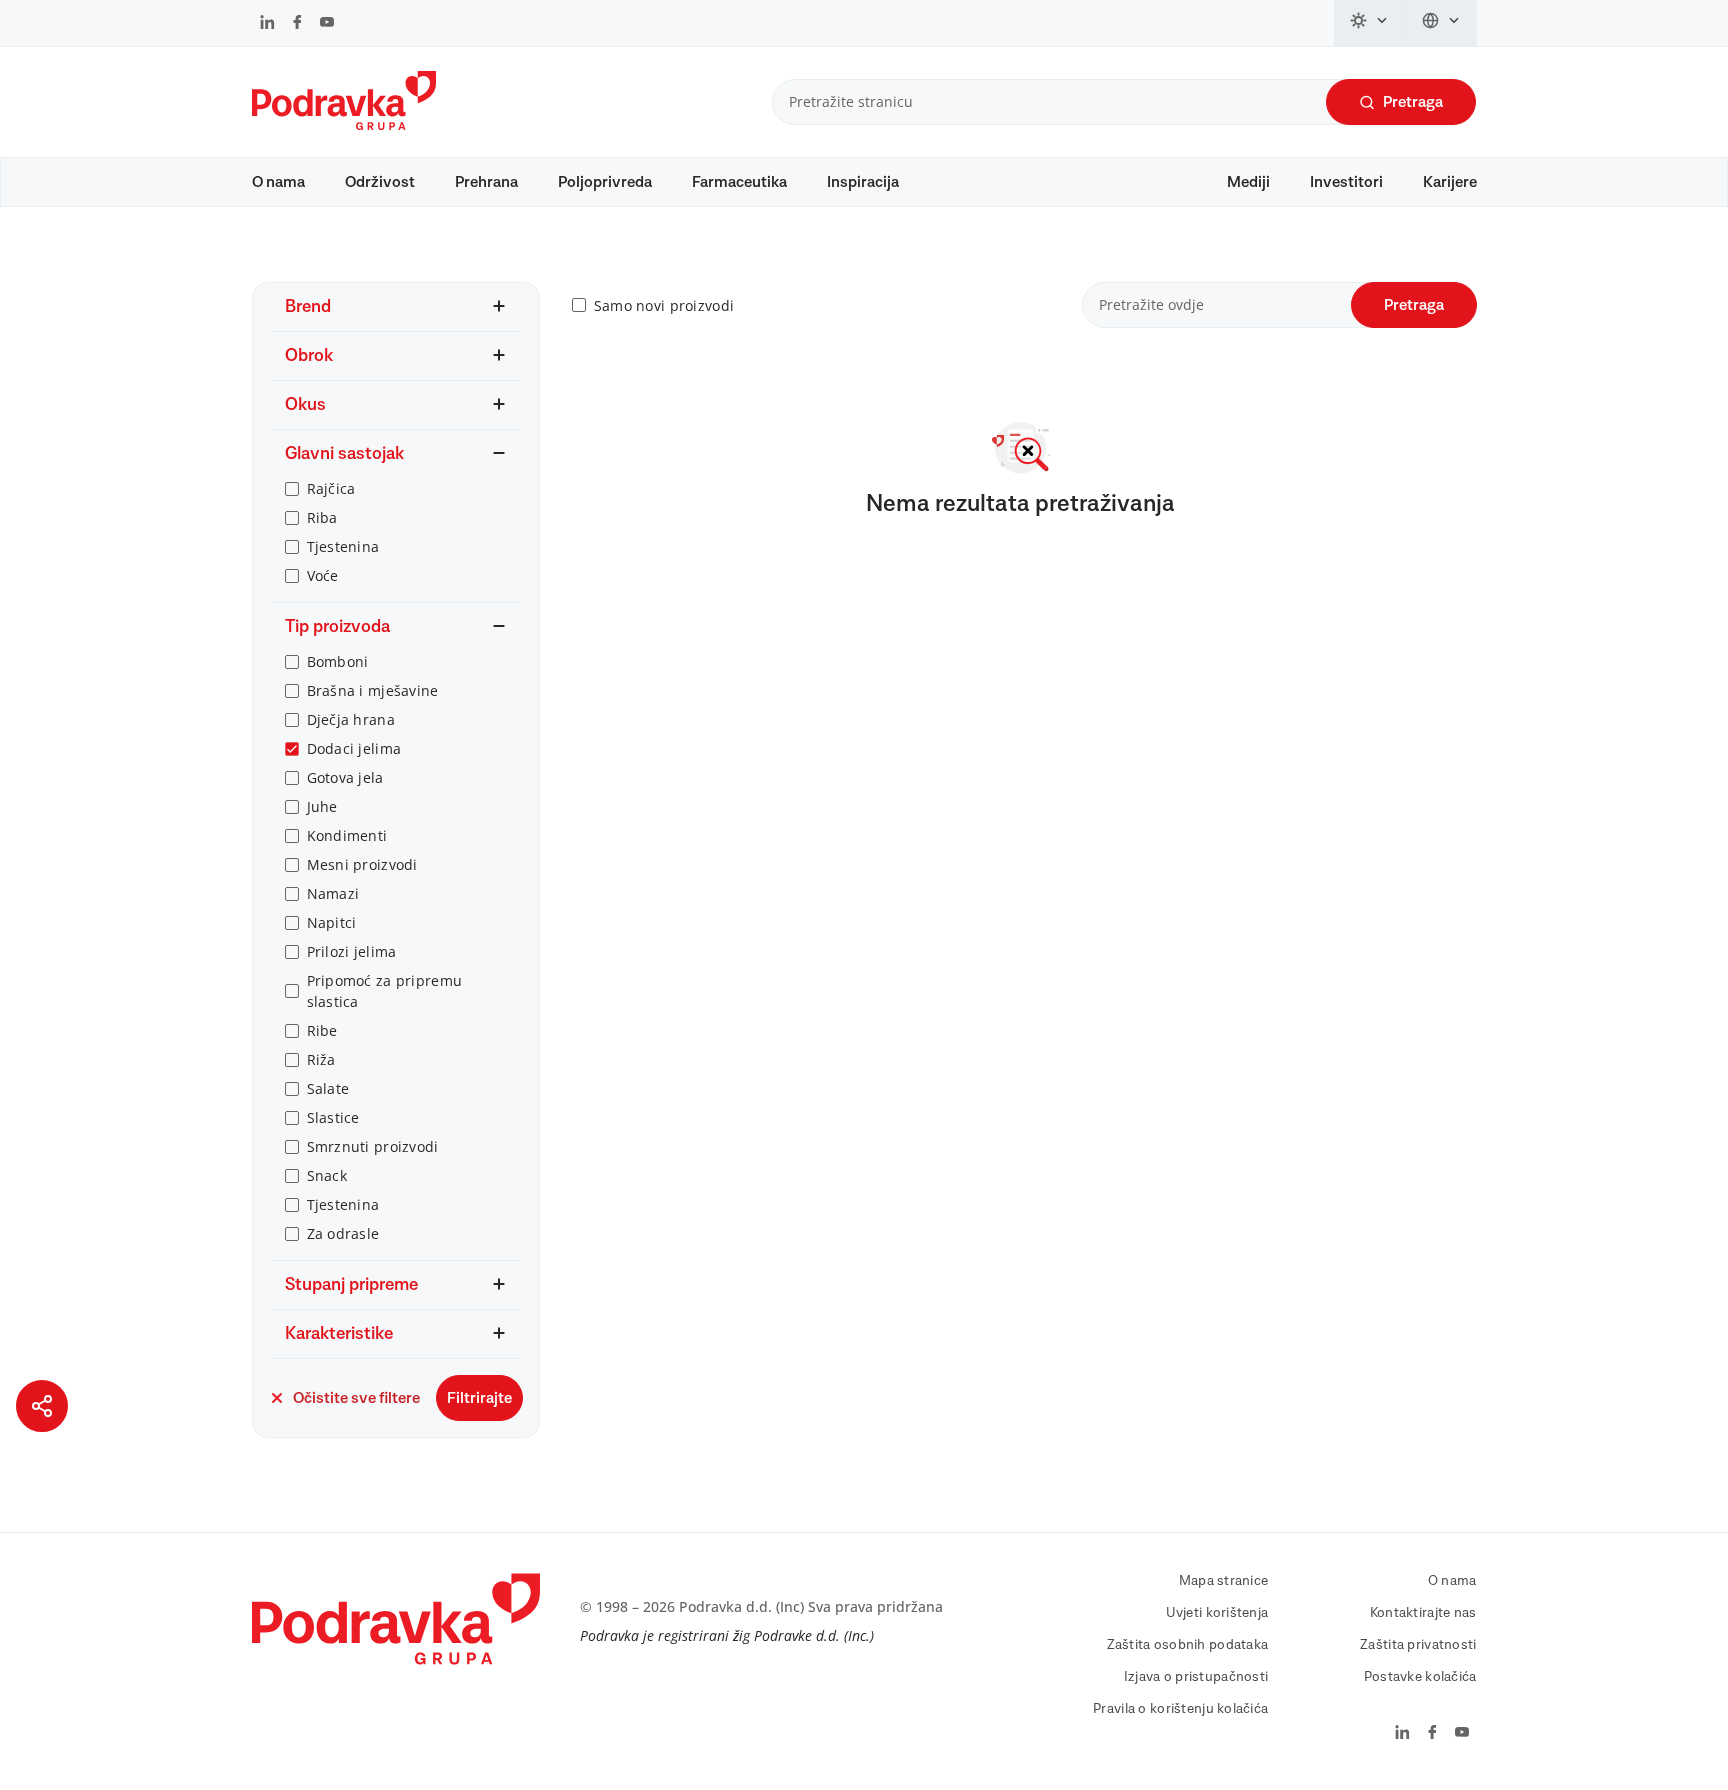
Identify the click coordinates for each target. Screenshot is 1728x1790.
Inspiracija (863, 182)
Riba (322, 517)
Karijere (1450, 182)
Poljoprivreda (605, 182)
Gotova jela (345, 777)
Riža (321, 1059)
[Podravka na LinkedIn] (267, 24)
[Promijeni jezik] (1441, 23)
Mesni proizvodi (362, 864)
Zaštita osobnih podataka (1188, 1645)
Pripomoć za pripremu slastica (385, 991)
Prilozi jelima (352, 951)
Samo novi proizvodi (664, 305)
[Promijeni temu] (1370, 23)
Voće (323, 575)
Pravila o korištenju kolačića (1180, 1709)
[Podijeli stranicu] (42, 1406)
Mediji (1248, 182)
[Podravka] (344, 125)
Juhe (322, 806)
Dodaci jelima (354, 748)
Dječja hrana (351, 719)
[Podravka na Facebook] (297, 24)
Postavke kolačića (1420, 1677)
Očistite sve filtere (356, 1398)
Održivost (380, 182)
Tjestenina (343, 546)
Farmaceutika (739, 182)
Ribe (322, 1030)
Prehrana (486, 182)
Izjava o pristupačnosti (1196, 1677)
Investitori (1346, 182)
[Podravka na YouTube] (327, 24)
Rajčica (331, 488)
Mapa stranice (1224, 1581)
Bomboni (338, 661)
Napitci (332, 922)
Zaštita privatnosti (1418, 1645)
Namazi (333, 893)
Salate (328, 1088)
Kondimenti (347, 835)
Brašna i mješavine (373, 690)
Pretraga (1413, 102)
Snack (327, 1175)
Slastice (333, 1117)
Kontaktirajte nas (1423, 1613)
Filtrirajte (479, 1398)
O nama (278, 182)
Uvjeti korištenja (1217, 1613)
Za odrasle (343, 1233)
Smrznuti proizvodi (373, 1146)
